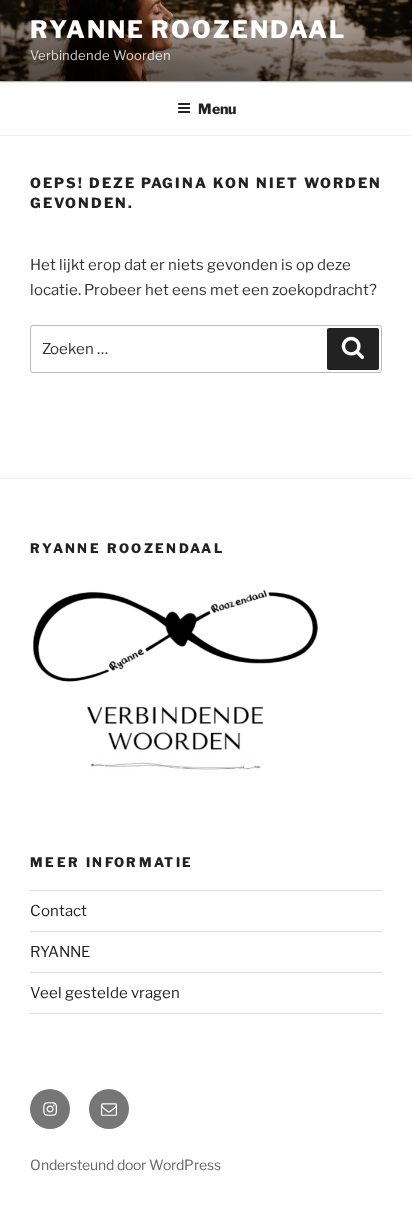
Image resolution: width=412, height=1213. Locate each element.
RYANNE (60, 952)
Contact (58, 911)
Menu (217, 108)
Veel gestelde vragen (105, 993)
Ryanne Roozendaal (188, 29)
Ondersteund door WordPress (125, 1164)
